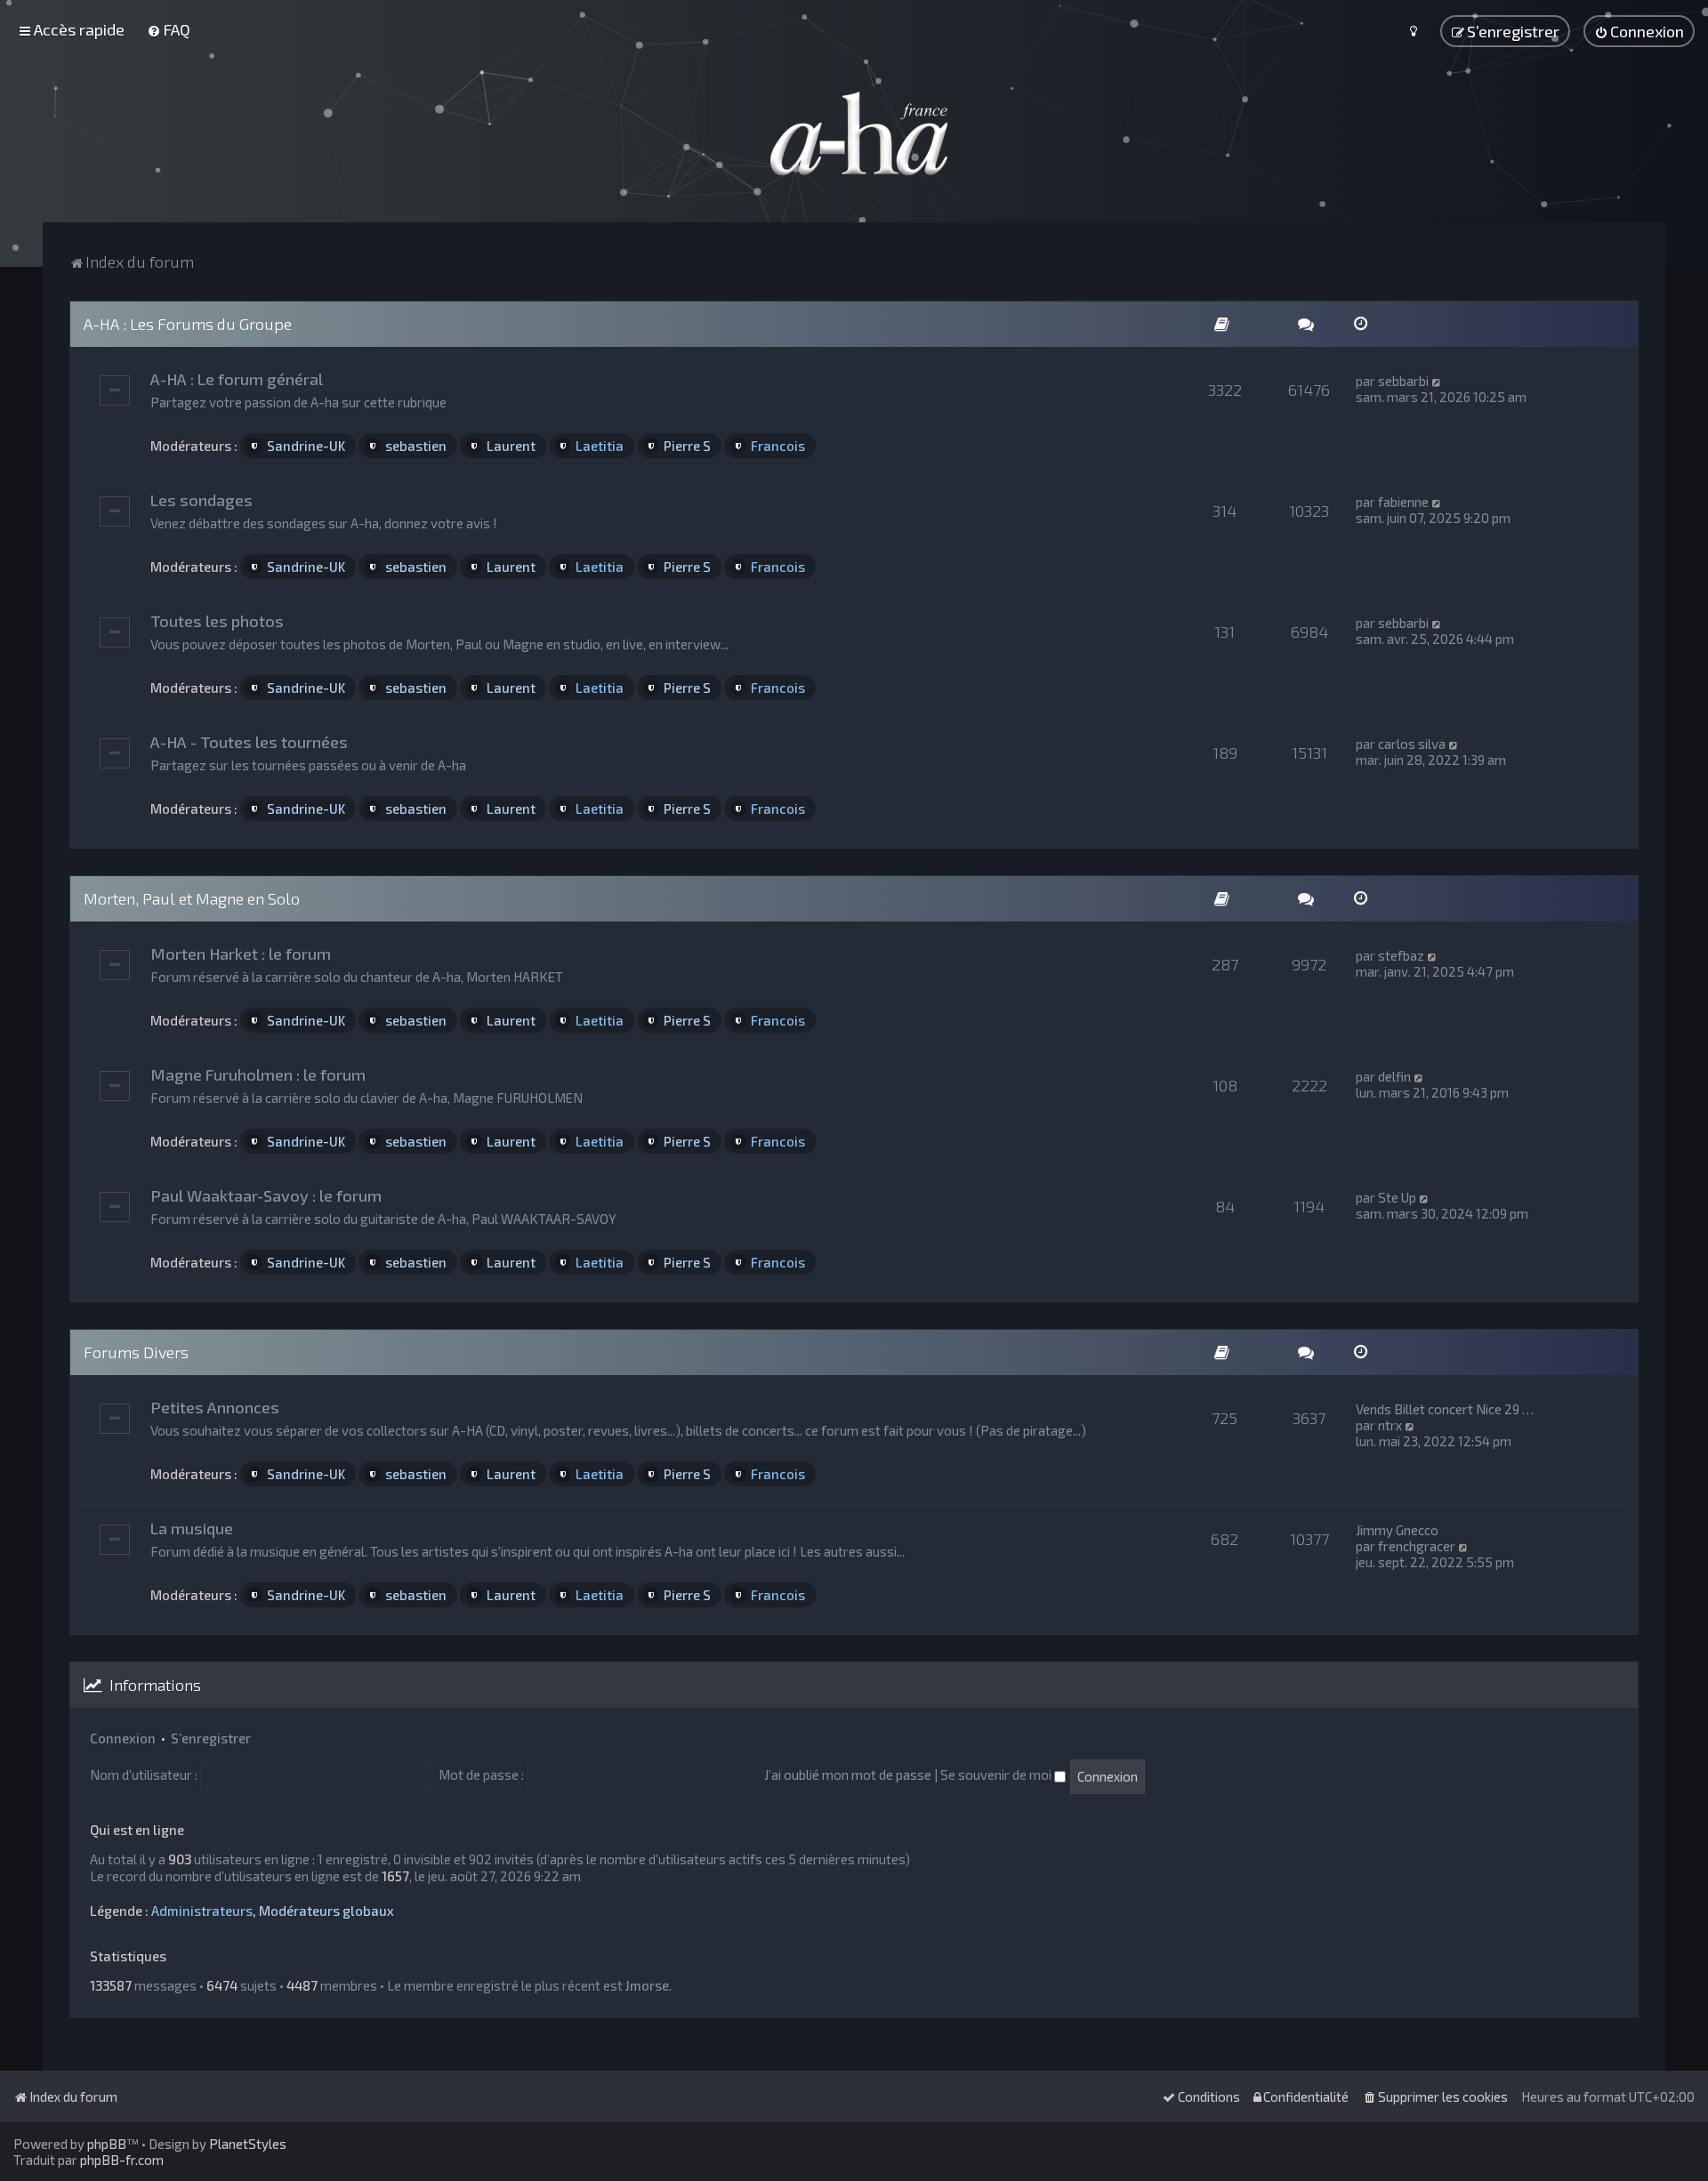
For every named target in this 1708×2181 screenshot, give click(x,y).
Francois (778, 446)
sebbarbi (1403, 381)
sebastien (416, 446)
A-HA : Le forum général (237, 379)
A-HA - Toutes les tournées (249, 742)
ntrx (1390, 1425)
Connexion (123, 1738)
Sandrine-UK (306, 446)
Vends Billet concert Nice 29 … (1445, 1409)
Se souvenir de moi (997, 1775)
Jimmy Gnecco (1397, 1530)
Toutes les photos (217, 621)
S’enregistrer (211, 1738)
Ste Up (1397, 1197)
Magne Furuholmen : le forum (258, 1074)
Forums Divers (136, 1352)
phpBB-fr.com (122, 2160)
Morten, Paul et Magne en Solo (192, 898)
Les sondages (201, 500)
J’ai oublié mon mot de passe (848, 1775)
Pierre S (687, 446)
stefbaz (1401, 955)
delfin (1394, 1076)
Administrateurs (202, 1911)
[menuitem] (169, 29)
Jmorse (647, 1985)
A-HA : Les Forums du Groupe (188, 324)
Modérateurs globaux (326, 1911)
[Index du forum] (854, 133)
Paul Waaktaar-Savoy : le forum (266, 1195)
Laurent (511, 446)
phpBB (107, 2144)
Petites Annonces (215, 1407)
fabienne (1403, 502)
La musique (192, 1528)
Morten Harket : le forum (241, 954)
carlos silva (1412, 744)
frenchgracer (1417, 1546)
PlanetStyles (248, 2144)
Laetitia (600, 446)
